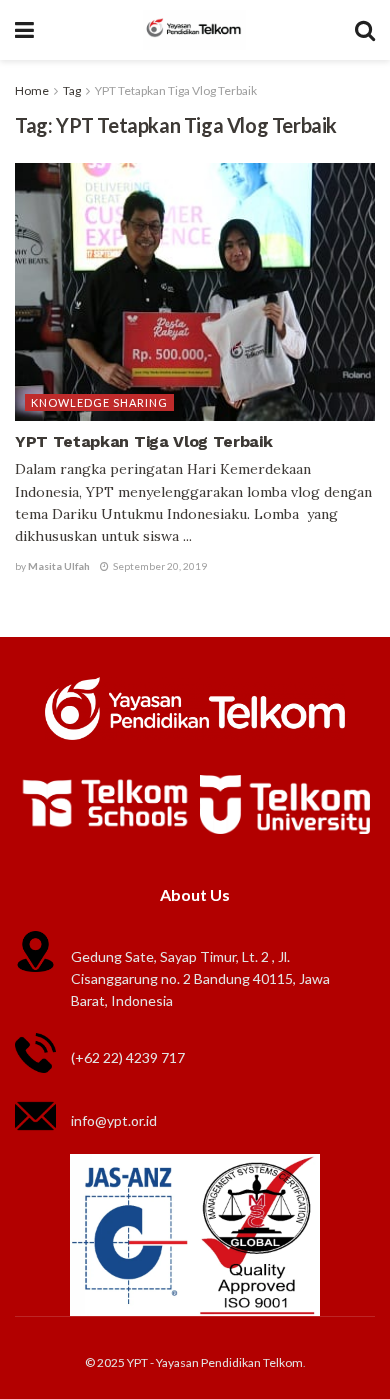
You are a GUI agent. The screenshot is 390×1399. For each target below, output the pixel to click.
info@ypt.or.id (114, 1120)
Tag (72, 90)
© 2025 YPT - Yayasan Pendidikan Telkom (194, 1362)
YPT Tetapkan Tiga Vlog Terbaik (176, 90)
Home (32, 90)
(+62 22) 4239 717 (128, 1057)
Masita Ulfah (59, 566)
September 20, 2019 (159, 566)
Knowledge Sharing (99, 402)
